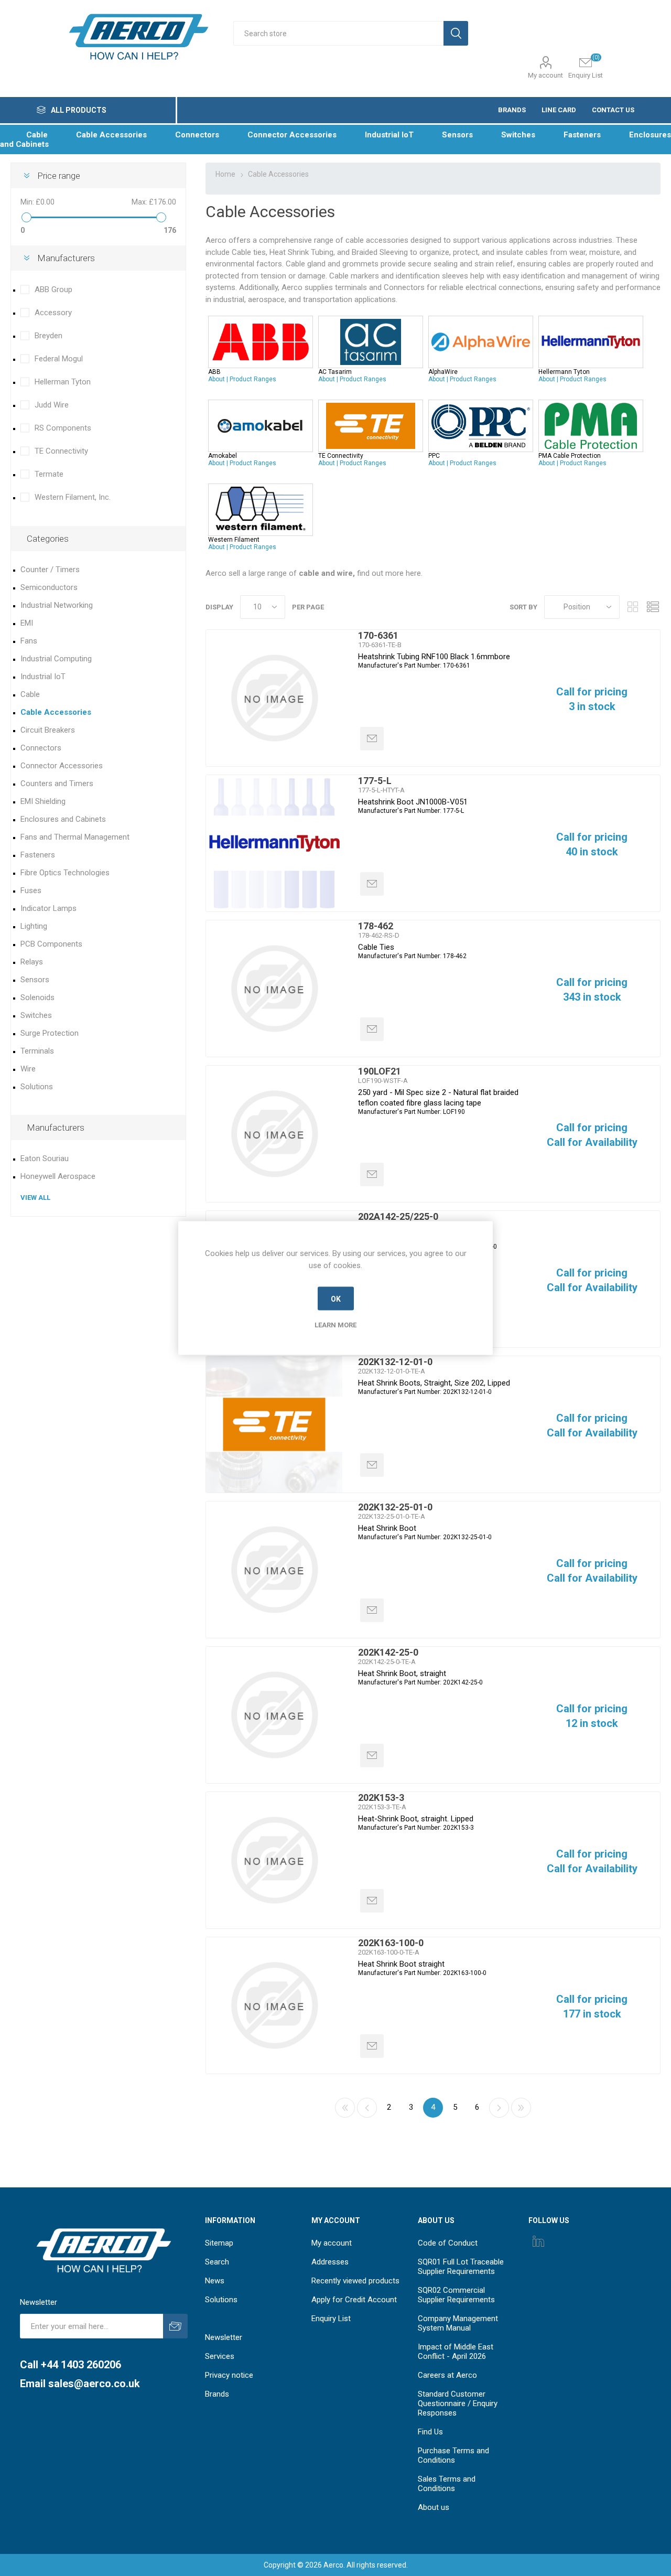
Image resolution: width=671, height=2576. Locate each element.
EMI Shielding (43, 801)
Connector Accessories (62, 766)
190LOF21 (380, 1071)
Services (220, 2356)
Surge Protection (50, 1033)
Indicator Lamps (48, 908)
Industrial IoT (43, 677)
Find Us (430, 2432)
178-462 (376, 926)
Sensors (35, 980)
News (215, 2281)
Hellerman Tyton (63, 382)
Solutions (37, 1087)
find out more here (360, 573)
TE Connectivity (61, 451)
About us (434, 2507)
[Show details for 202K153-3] (274, 1860)
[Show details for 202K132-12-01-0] (274, 1424)
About (217, 379)
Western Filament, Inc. (73, 497)
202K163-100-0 (391, 1943)
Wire (28, 1069)
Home (225, 174)
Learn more (335, 1325)
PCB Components (51, 944)
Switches (36, 1015)
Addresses (330, 2262)
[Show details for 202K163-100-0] (274, 2005)
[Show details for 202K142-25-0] (274, 1715)
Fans (29, 641)
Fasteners (38, 855)
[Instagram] (538, 2241)
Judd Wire (52, 405)
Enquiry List (331, 2319)
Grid (633, 607)
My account (545, 75)
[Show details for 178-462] (274, 989)
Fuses (31, 890)
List (653, 607)
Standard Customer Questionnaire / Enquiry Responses (458, 2403)
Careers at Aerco (447, 2375)
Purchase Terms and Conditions (453, 2455)
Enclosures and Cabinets (63, 819)
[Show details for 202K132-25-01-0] (274, 1570)
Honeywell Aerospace (58, 1176)
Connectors (41, 748)
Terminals (37, 1051)
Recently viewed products (355, 2281)
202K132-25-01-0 (395, 1507)
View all (35, 1198)
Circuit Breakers (48, 730)
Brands (217, 2394)
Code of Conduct (448, 2243)
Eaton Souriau (45, 1158)
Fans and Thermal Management (75, 837)
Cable (30, 694)
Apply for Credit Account (354, 2300)
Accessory (53, 313)
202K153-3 (381, 1797)
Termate (49, 474)
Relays (32, 962)
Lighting (34, 926)
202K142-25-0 (388, 1652)
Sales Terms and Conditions (447, 2484)
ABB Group (53, 289)
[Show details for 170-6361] (274, 698)
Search (217, 2262)
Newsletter (224, 2337)
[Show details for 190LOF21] (274, 1134)
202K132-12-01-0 (395, 1362)
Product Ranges (253, 379)
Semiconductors (49, 587)
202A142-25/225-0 (398, 1216)
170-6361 (378, 635)
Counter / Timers (50, 570)
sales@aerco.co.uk (94, 2384)
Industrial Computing (56, 659)
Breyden (48, 336)
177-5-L (375, 781)
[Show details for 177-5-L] (274, 843)
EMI (27, 623)
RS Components (63, 428)
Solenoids (37, 997)
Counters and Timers (57, 783)
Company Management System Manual (458, 2323)
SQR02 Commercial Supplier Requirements (456, 2295)
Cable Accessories (56, 712)
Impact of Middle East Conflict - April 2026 (456, 2352)
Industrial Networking (57, 605)
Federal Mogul (59, 359)
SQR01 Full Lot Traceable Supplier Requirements (461, 2267)
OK (336, 1298)
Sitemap (219, 2243)
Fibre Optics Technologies (65, 873)
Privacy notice (229, 2375)
